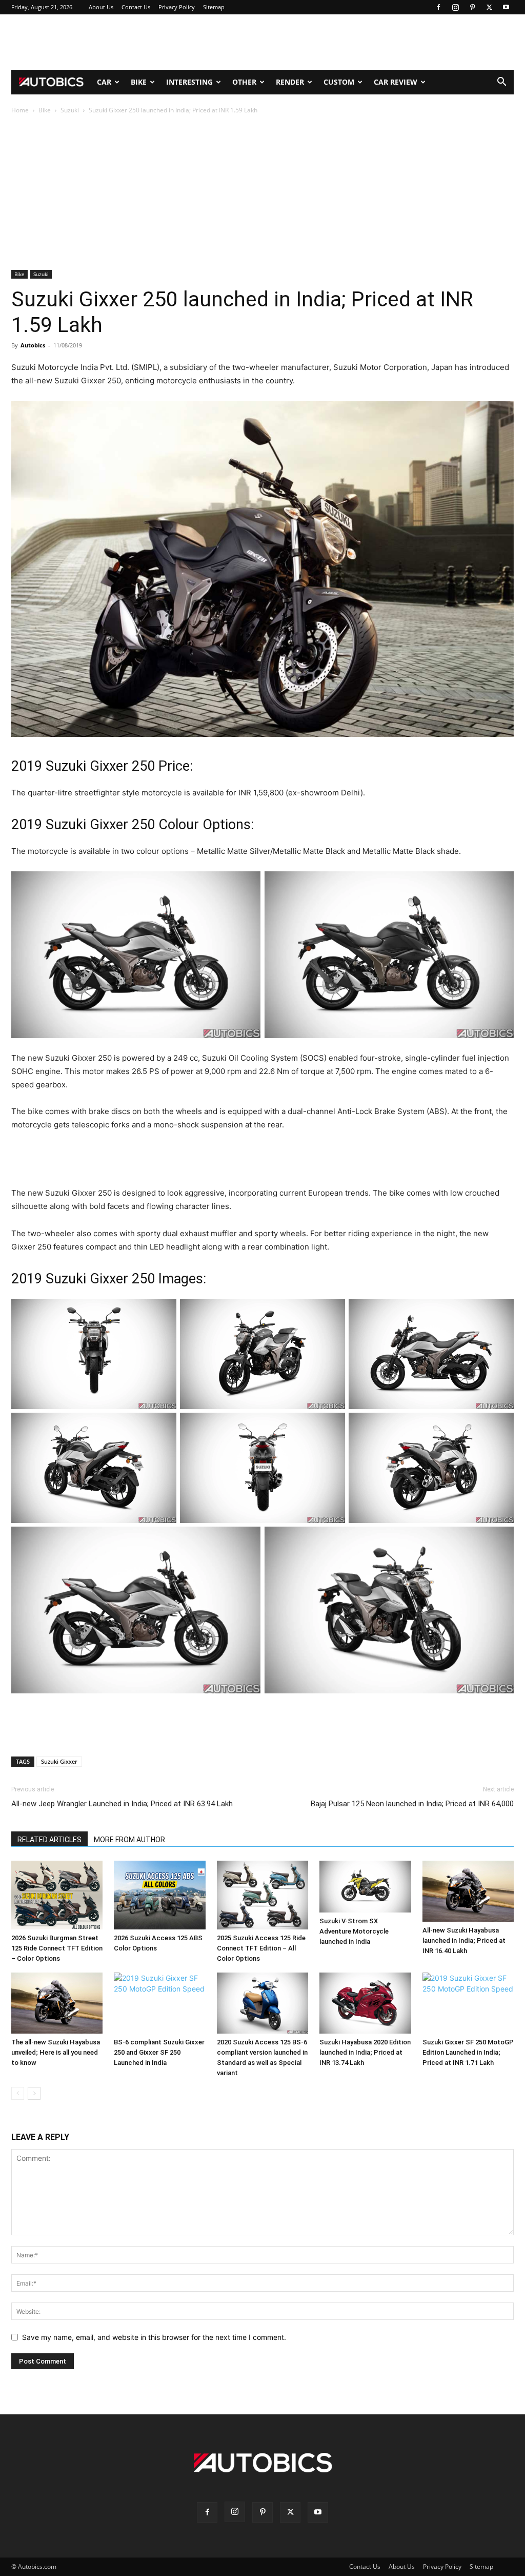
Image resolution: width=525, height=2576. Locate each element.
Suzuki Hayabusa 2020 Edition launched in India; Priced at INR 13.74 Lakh (365, 2052)
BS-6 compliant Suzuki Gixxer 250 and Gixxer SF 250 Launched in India (159, 2052)
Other (244, 82)
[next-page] (34, 2093)
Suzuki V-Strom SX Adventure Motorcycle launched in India (354, 1931)
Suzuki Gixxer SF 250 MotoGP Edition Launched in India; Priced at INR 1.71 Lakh (468, 2052)
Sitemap (214, 7)
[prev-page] (18, 2093)
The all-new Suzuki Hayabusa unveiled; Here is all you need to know (56, 2052)
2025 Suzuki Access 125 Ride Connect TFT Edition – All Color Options (261, 1948)
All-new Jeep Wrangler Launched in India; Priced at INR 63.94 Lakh (122, 1804)
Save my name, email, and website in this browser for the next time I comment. (154, 2337)
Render (290, 82)
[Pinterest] (472, 7)
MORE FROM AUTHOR (129, 1840)
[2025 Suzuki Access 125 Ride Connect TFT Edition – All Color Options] (262, 1895)
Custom (339, 82)
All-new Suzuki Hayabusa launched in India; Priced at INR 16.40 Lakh (464, 1940)
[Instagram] (455, 7)
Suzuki (70, 110)
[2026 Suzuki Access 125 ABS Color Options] (159, 1895)
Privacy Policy (177, 7)
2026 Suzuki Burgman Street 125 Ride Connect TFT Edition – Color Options (57, 1948)
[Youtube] (506, 7)
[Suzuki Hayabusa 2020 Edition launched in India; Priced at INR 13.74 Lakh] (365, 2003)
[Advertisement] (262, 42)
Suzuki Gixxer (59, 1761)
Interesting (189, 82)
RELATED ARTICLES (49, 1840)
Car (104, 82)
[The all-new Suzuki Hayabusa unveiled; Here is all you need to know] (57, 2003)
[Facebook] (438, 7)
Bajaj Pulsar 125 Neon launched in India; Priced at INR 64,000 (412, 1804)
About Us (101, 7)
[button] (501, 83)
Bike (139, 82)
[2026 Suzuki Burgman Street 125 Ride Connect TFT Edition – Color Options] (57, 1895)
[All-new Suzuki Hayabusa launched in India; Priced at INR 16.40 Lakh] (468, 1891)
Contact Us (136, 7)
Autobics (33, 345)
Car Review (396, 82)
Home (20, 110)
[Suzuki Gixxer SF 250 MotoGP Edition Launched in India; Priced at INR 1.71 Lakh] (468, 2003)
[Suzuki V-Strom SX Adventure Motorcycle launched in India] (365, 1886)
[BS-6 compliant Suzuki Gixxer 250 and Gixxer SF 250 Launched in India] (159, 2003)
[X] (489, 7)
